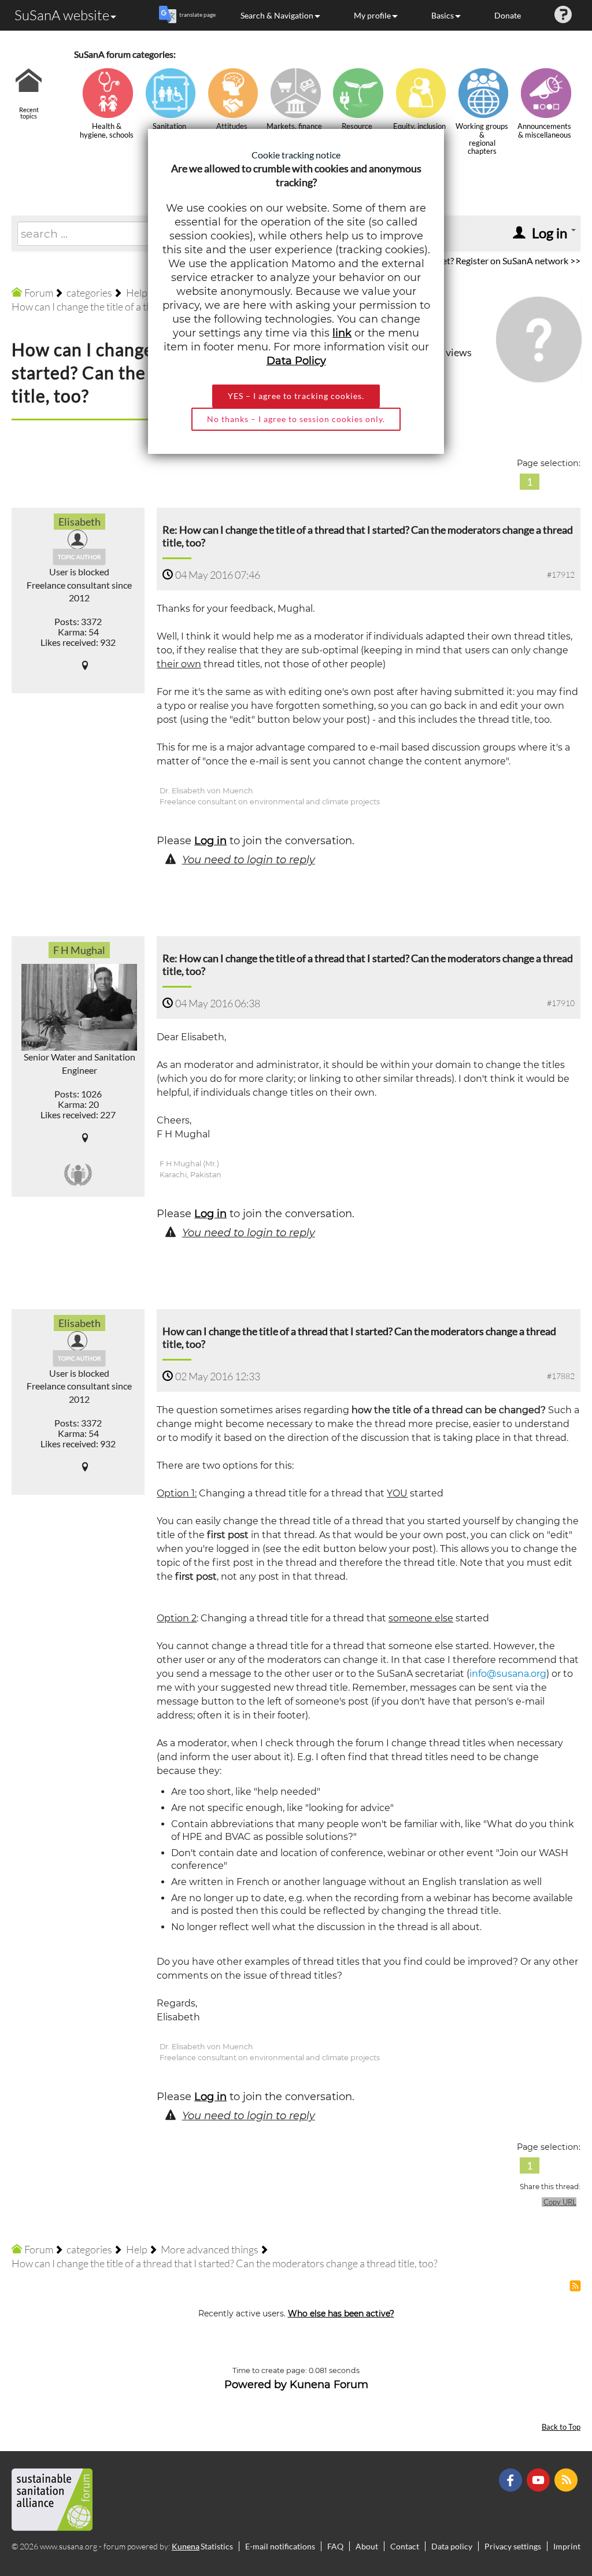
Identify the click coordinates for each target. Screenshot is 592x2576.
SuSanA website (62, 15)
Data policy (452, 2546)
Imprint (567, 2546)
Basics (443, 15)
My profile (372, 15)
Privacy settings (513, 2546)
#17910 (561, 1003)
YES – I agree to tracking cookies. (296, 396)
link (342, 333)
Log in (210, 841)
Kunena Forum (329, 2385)
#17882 (561, 1376)
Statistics (217, 2546)
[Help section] (563, 15)
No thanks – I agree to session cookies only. (296, 419)
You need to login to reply (249, 860)
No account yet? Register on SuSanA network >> (485, 260)
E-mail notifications (280, 2546)
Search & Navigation (277, 15)
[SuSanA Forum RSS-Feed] (567, 2479)
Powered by (256, 2385)
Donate (508, 15)
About (367, 2546)
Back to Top (561, 2427)
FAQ (335, 2546)
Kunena (186, 2546)
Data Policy (296, 361)
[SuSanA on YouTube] (540, 2479)
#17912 (561, 574)
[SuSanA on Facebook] (512, 2479)
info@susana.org (508, 1674)
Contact (405, 2546)
